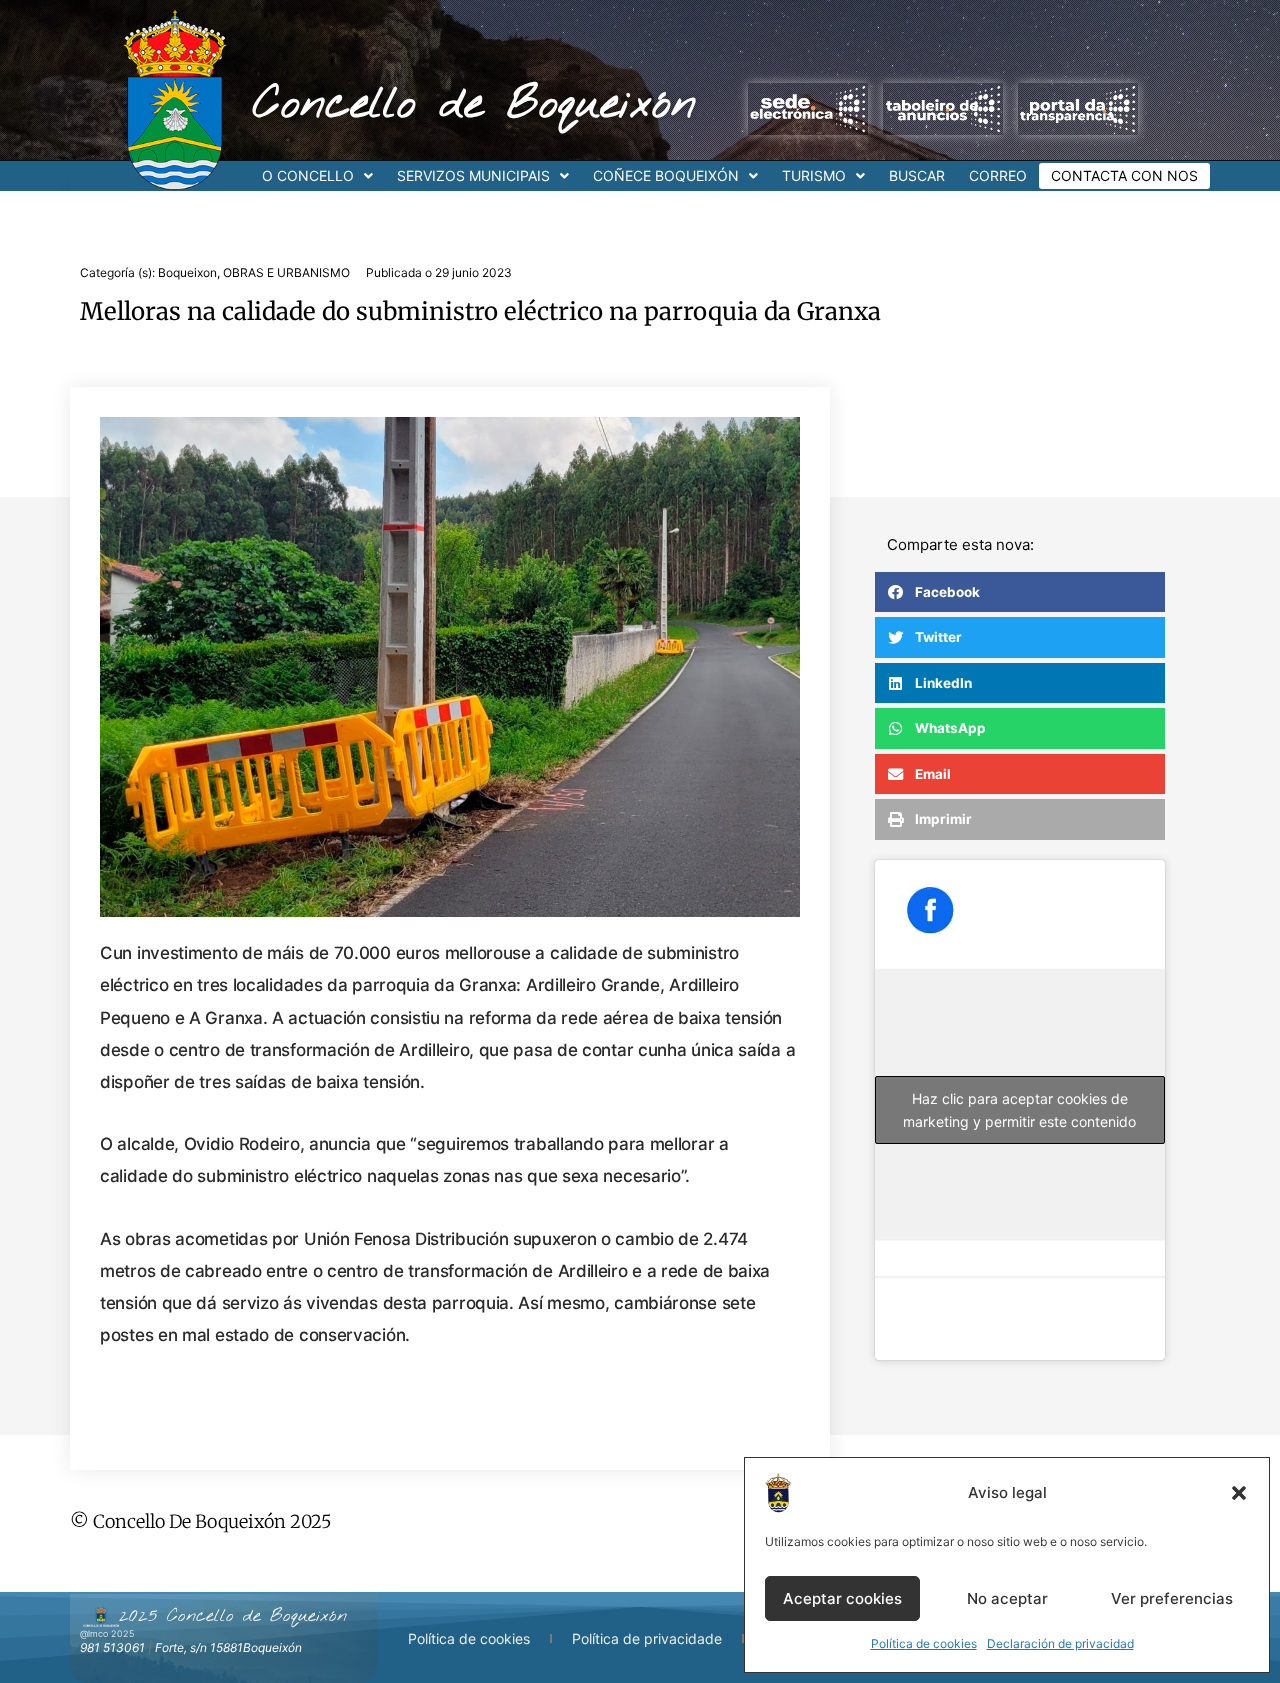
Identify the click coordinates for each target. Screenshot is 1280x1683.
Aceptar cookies (842, 1598)
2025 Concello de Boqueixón (233, 1616)
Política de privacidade (647, 1638)
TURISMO (814, 175)
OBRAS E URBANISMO (286, 272)
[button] (1239, 1493)
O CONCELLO (308, 175)
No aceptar (1007, 1598)
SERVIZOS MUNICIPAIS (473, 175)
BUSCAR (917, 175)
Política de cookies (924, 1643)
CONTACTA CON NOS (1124, 175)
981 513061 (112, 1647)
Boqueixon (187, 272)
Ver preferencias (1172, 1598)
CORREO (998, 175)
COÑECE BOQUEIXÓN (666, 175)
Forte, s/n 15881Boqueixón (228, 1647)
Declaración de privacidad (1060, 1643)
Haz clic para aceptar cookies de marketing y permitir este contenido (1019, 1110)
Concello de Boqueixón (474, 105)
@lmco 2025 (107, 1633)
